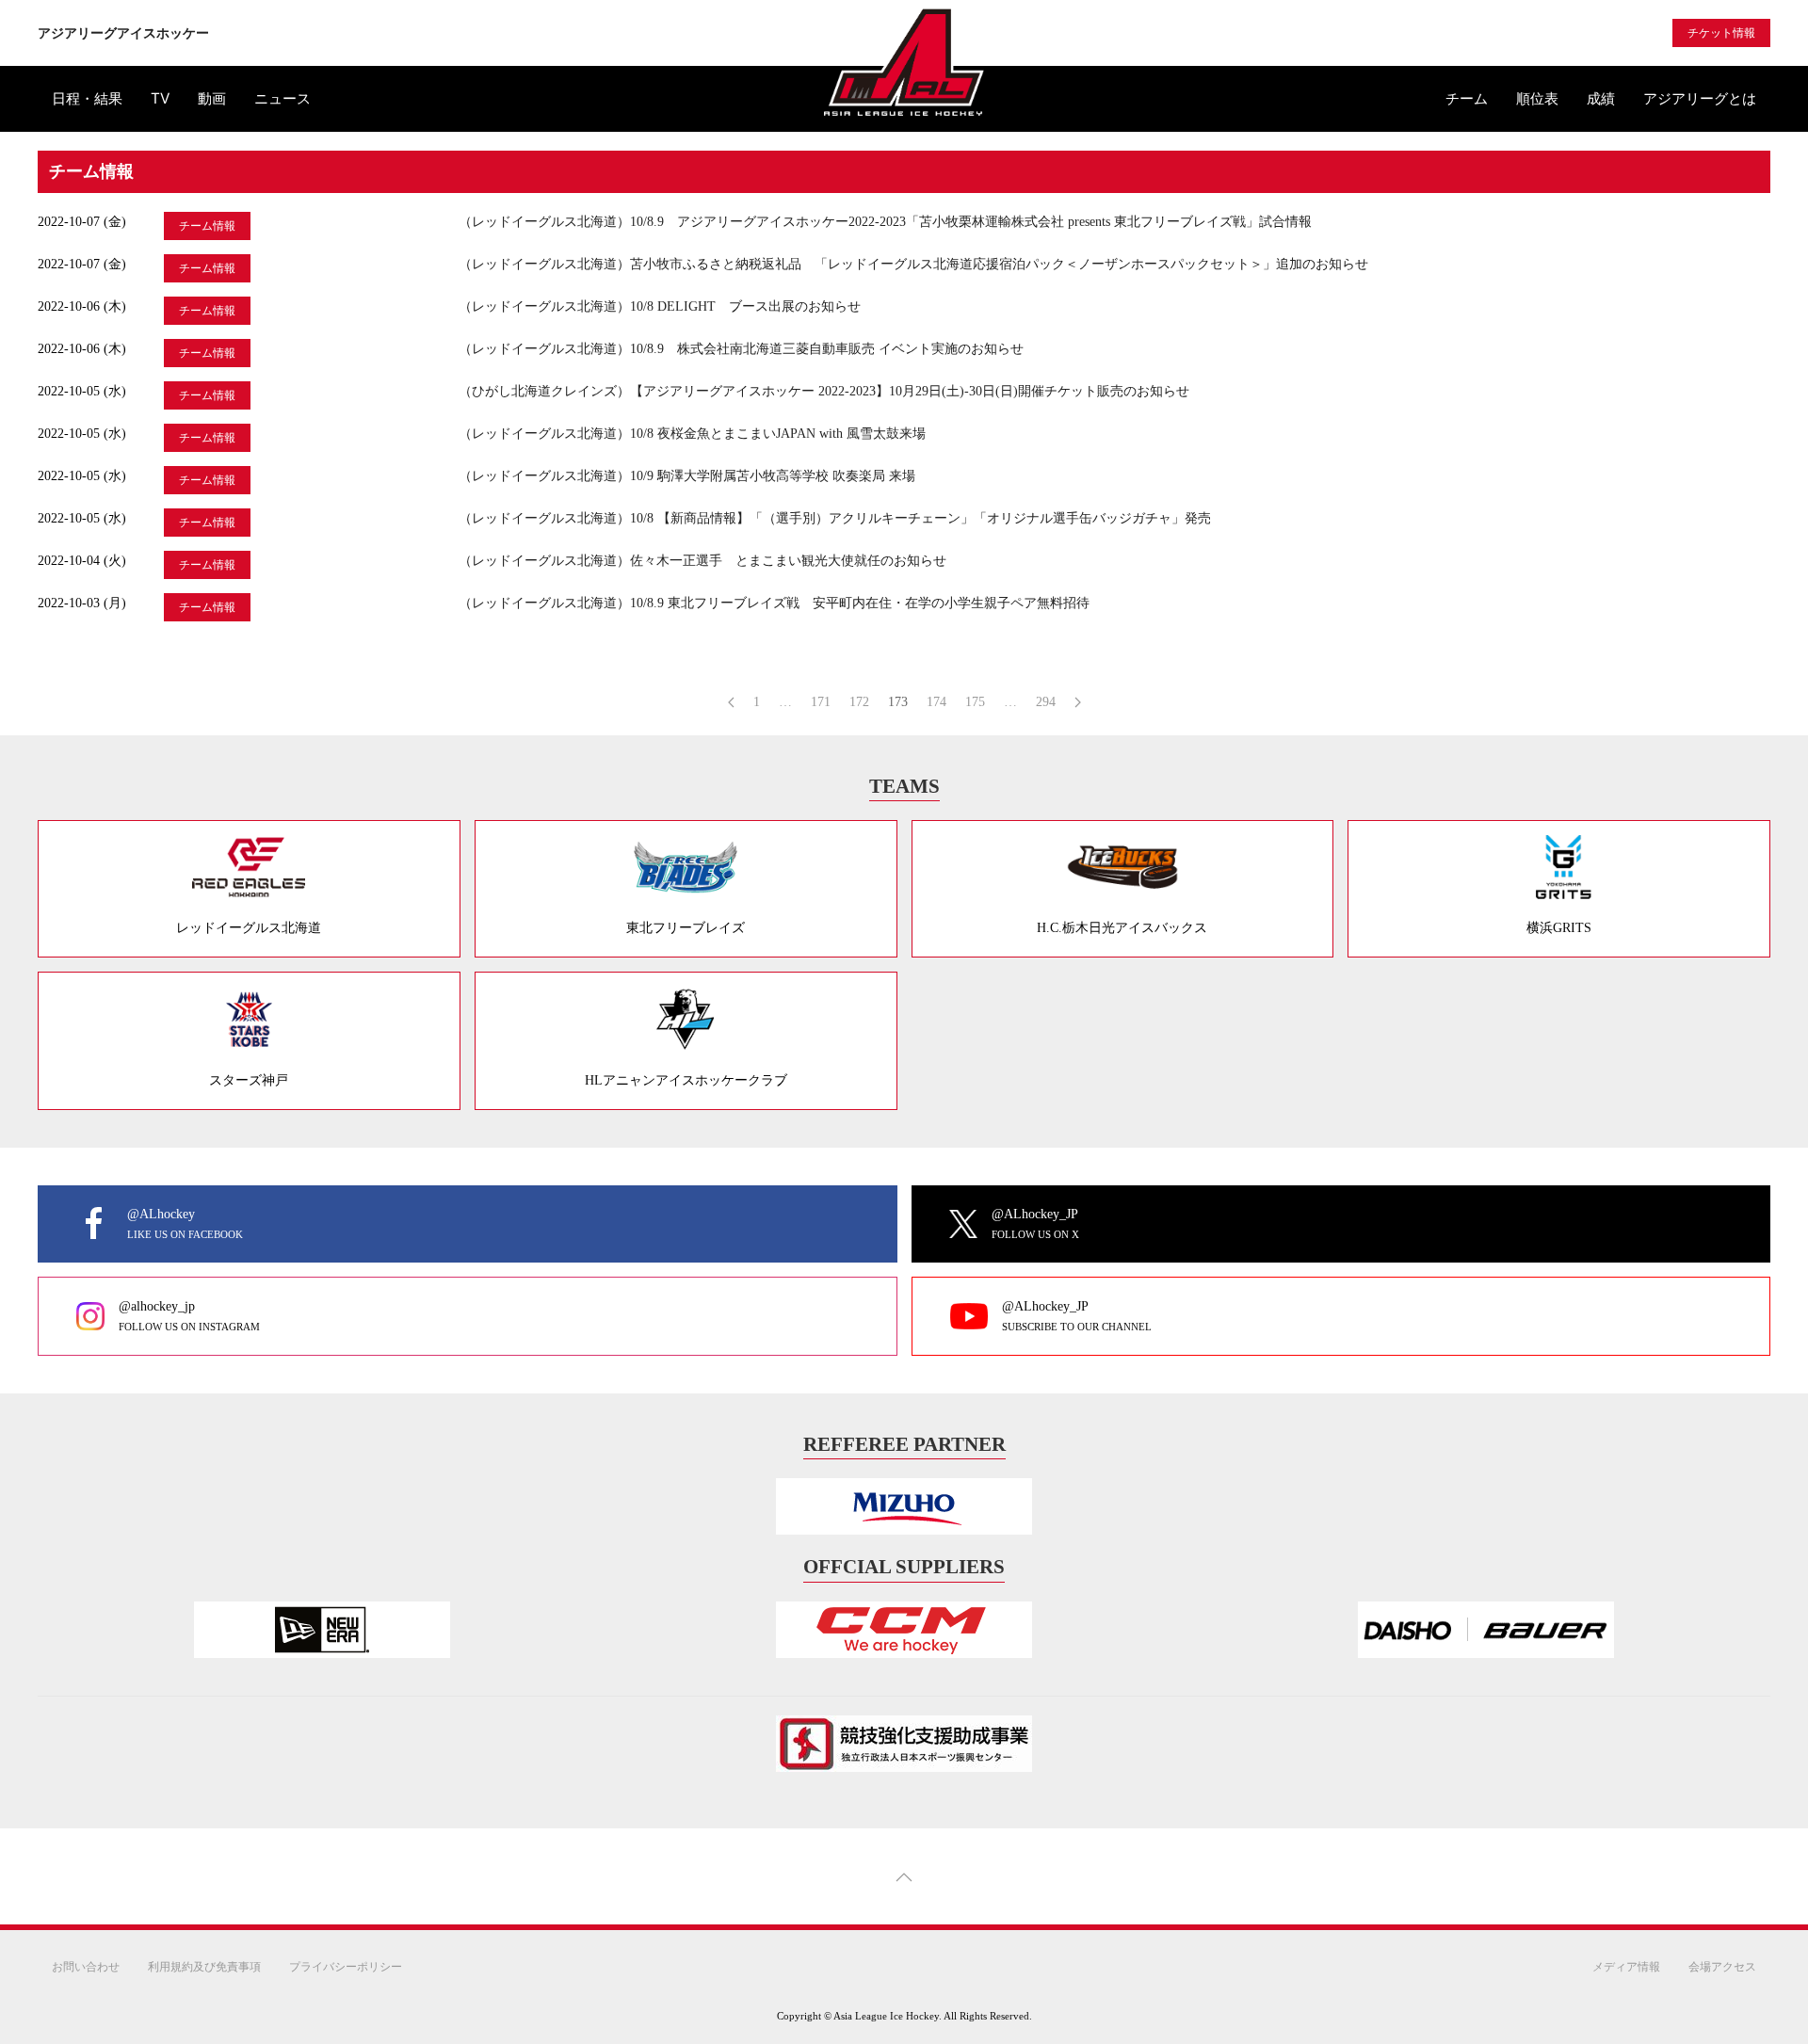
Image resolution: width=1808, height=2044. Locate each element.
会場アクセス (1722, 1966)
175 (975, 702)
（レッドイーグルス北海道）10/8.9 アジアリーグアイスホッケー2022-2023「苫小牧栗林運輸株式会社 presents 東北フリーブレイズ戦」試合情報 (885, 222)
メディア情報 (1626, 1966)
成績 (1601, 98)
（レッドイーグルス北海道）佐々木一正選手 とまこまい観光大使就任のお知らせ (702, 561)
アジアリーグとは (1700, 98)
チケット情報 (1721, 33)
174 (936, 702)
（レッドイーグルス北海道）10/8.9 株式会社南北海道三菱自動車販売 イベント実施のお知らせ (741, 349)
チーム (1467, 98)
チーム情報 (207, 226)
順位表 (1537, 98)
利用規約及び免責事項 (204, 1966)
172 (859, 702)
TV (160, 98)
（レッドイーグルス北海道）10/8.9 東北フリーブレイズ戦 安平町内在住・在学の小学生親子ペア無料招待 (774, 603)
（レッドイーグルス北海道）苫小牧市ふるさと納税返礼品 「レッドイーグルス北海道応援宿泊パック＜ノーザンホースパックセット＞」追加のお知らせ (913, 264)
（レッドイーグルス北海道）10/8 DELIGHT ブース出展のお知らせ (660, 306)
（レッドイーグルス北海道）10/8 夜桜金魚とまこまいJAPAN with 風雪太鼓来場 (692, 434)
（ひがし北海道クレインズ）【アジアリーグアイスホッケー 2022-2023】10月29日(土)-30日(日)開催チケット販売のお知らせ (824, 391)
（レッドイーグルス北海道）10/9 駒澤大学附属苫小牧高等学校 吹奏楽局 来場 (687, 476)
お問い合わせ (86, 1966)
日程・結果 (87, 98)
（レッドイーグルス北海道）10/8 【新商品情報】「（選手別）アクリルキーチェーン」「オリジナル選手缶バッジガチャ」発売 (835, 518)
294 (1046, 702)
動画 (212, 98)
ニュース (282, 98)
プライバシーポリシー (346, 1966)
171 (821, 702)
